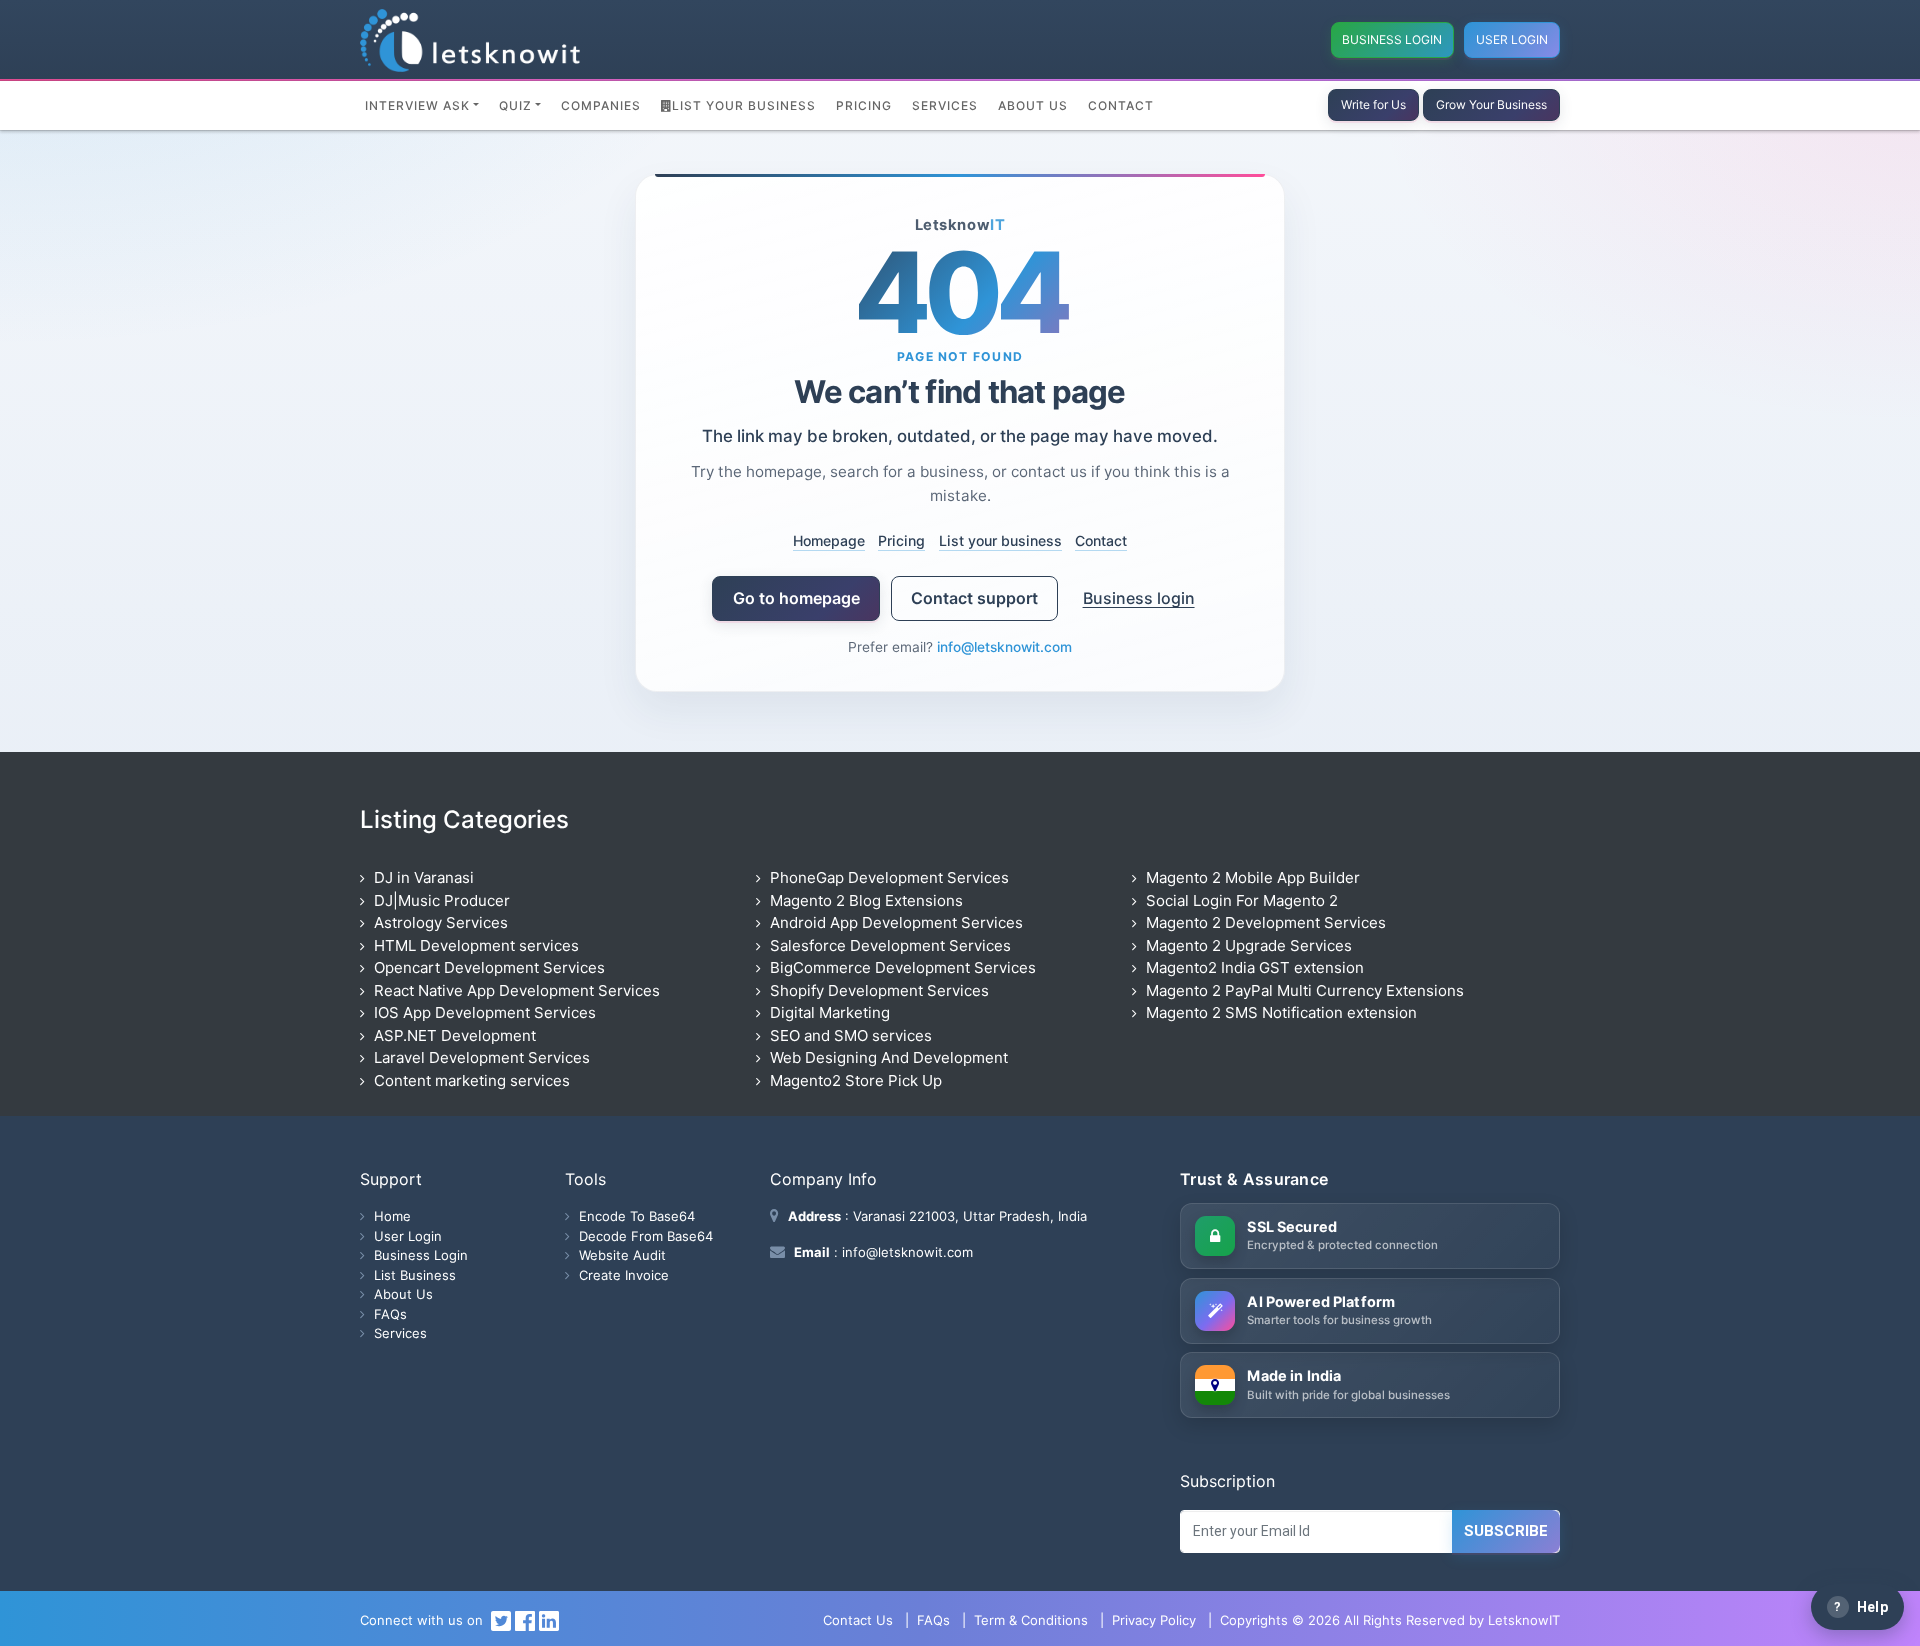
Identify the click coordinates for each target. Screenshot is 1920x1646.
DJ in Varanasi (424, 877)
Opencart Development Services (489, 967)
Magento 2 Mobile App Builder (1253, 877)
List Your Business (744, 105)
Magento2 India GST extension (1255, 967)
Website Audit (622, 1255)
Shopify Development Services (879, 990)
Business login (1139, 598)
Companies (601, 105)
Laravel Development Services (482, 1057)
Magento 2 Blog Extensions (866, 900)
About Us (1033, 105)
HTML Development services (476, 945)
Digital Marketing (830, 1012)
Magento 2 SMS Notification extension (1281, 1012)
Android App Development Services (896, 922)
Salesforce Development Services (890, 945)
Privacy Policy (1154, 1620)
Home (392, 1216)
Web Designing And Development (889, 1057)
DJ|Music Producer (442, 900)
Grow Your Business (1491, 104)
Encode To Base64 (637, 1216)
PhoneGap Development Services (889, 877)
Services (945, 105)
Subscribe (1506, 1531)
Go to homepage (796, 598)
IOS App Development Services (485, 1012)
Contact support (974, 598)
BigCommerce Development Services (903, 967)
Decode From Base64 (646, 1236)
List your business (1000, 539)
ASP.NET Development (455, 1035)
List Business (415, 1275)
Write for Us (1373, 104)
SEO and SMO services (851, 1035)
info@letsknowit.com (1004, 647)
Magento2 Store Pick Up (856, 1080)
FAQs (390, 1314)
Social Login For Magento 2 (1242, 900)
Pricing (864, 105)
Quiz (515, 105)
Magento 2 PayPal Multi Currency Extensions (1305, 990)
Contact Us (858, 1620)
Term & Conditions (1031, 1620)
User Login (1512, 39)
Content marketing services (472, 1080)
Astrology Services (441, 922)
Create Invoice (624, 1275)
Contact (1121, 105)
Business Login (1392, 39)
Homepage (829, 539)
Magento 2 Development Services (1266, 922)
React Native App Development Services (517, 990)
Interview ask (417, 105)
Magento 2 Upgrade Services (1249, 945)
